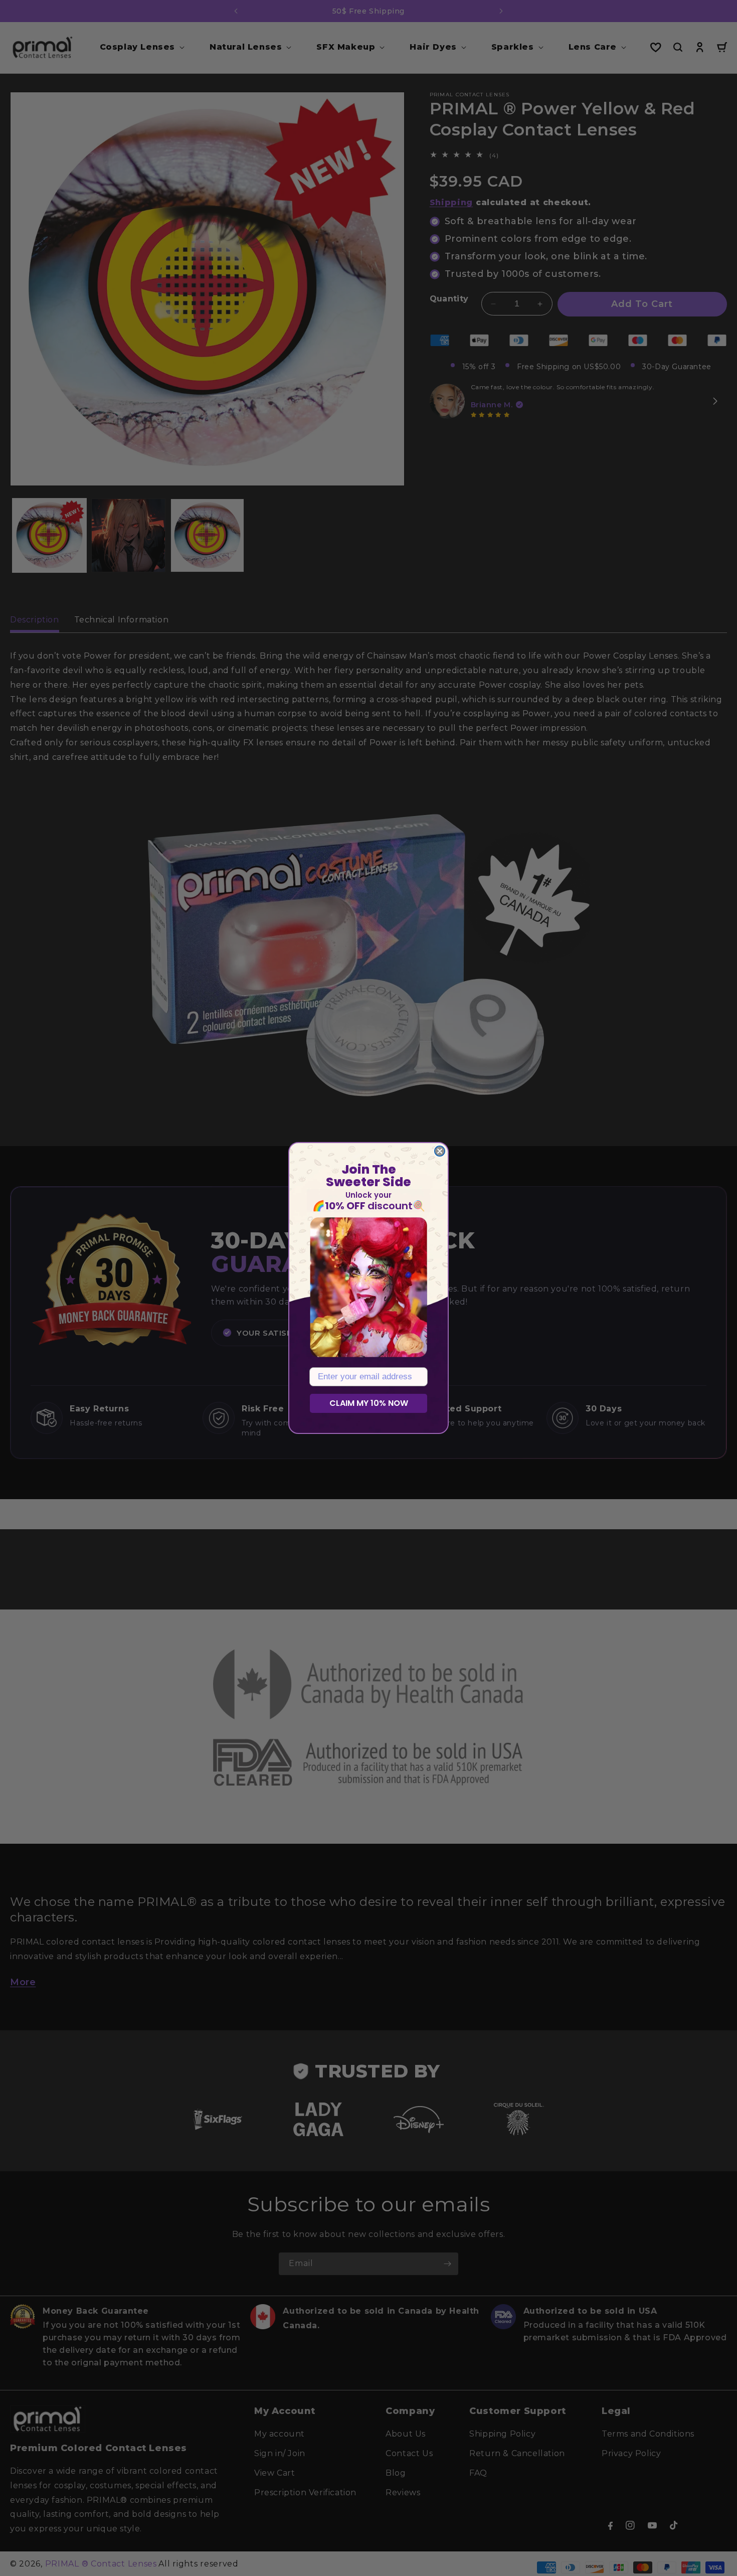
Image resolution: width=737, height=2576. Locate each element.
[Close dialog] (440, 1151)
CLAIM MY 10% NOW (369, 1403)
